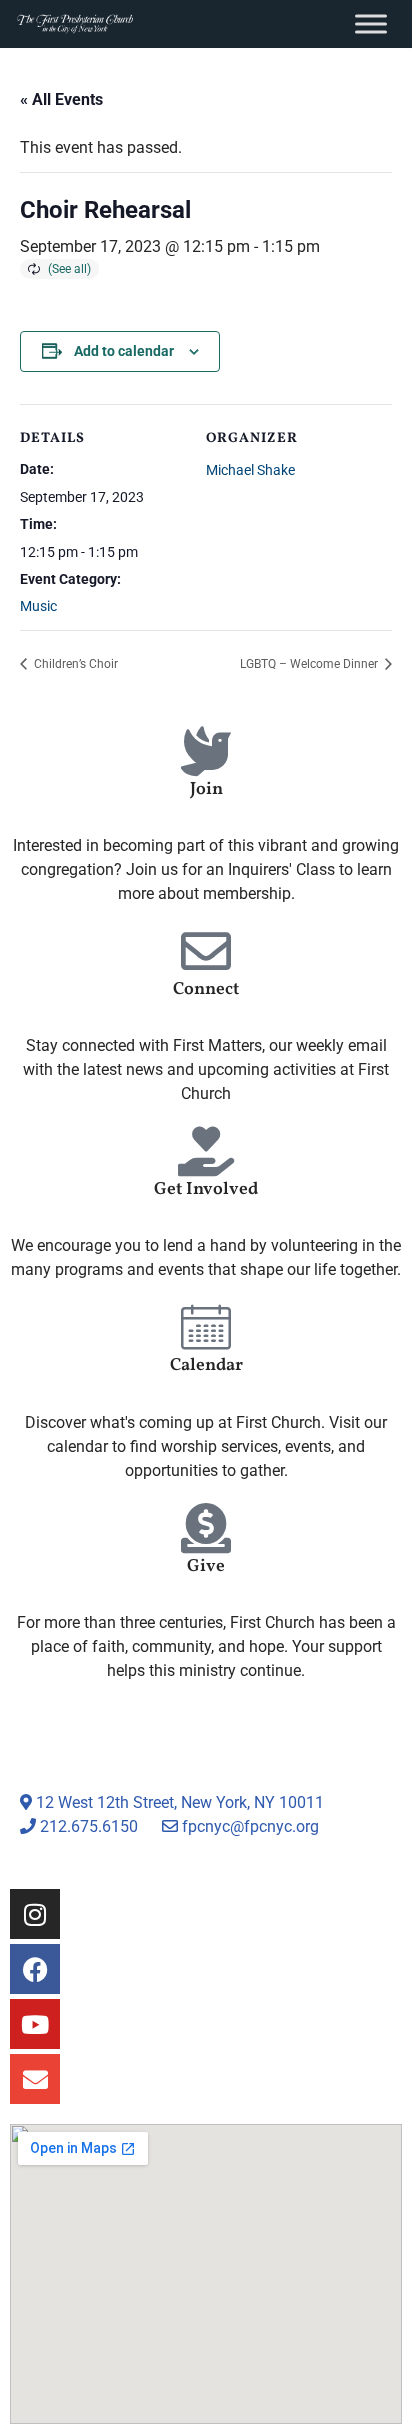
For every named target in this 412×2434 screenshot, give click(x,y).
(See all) (69, 269)
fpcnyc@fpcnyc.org (250, 1826)
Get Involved (206, 1189)
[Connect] (206, 951)
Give (206, 1566)
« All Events (61, 99)
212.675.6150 (87, 1826)
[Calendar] (206, 1327)
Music (38, 606)
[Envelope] (35, 2079)
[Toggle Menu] (371, 23)
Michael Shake (250, 470)
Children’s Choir (74, 664)
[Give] (206, 1528)
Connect (206, 989)
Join (206, 789)
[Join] (206, 751)
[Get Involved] (206, 1151)
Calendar (206, 1365)
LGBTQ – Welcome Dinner (310, 664)
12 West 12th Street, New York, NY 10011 (178, 1802)
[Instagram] (35, 1914)
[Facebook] (35, 1969)
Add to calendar (124, 351)
